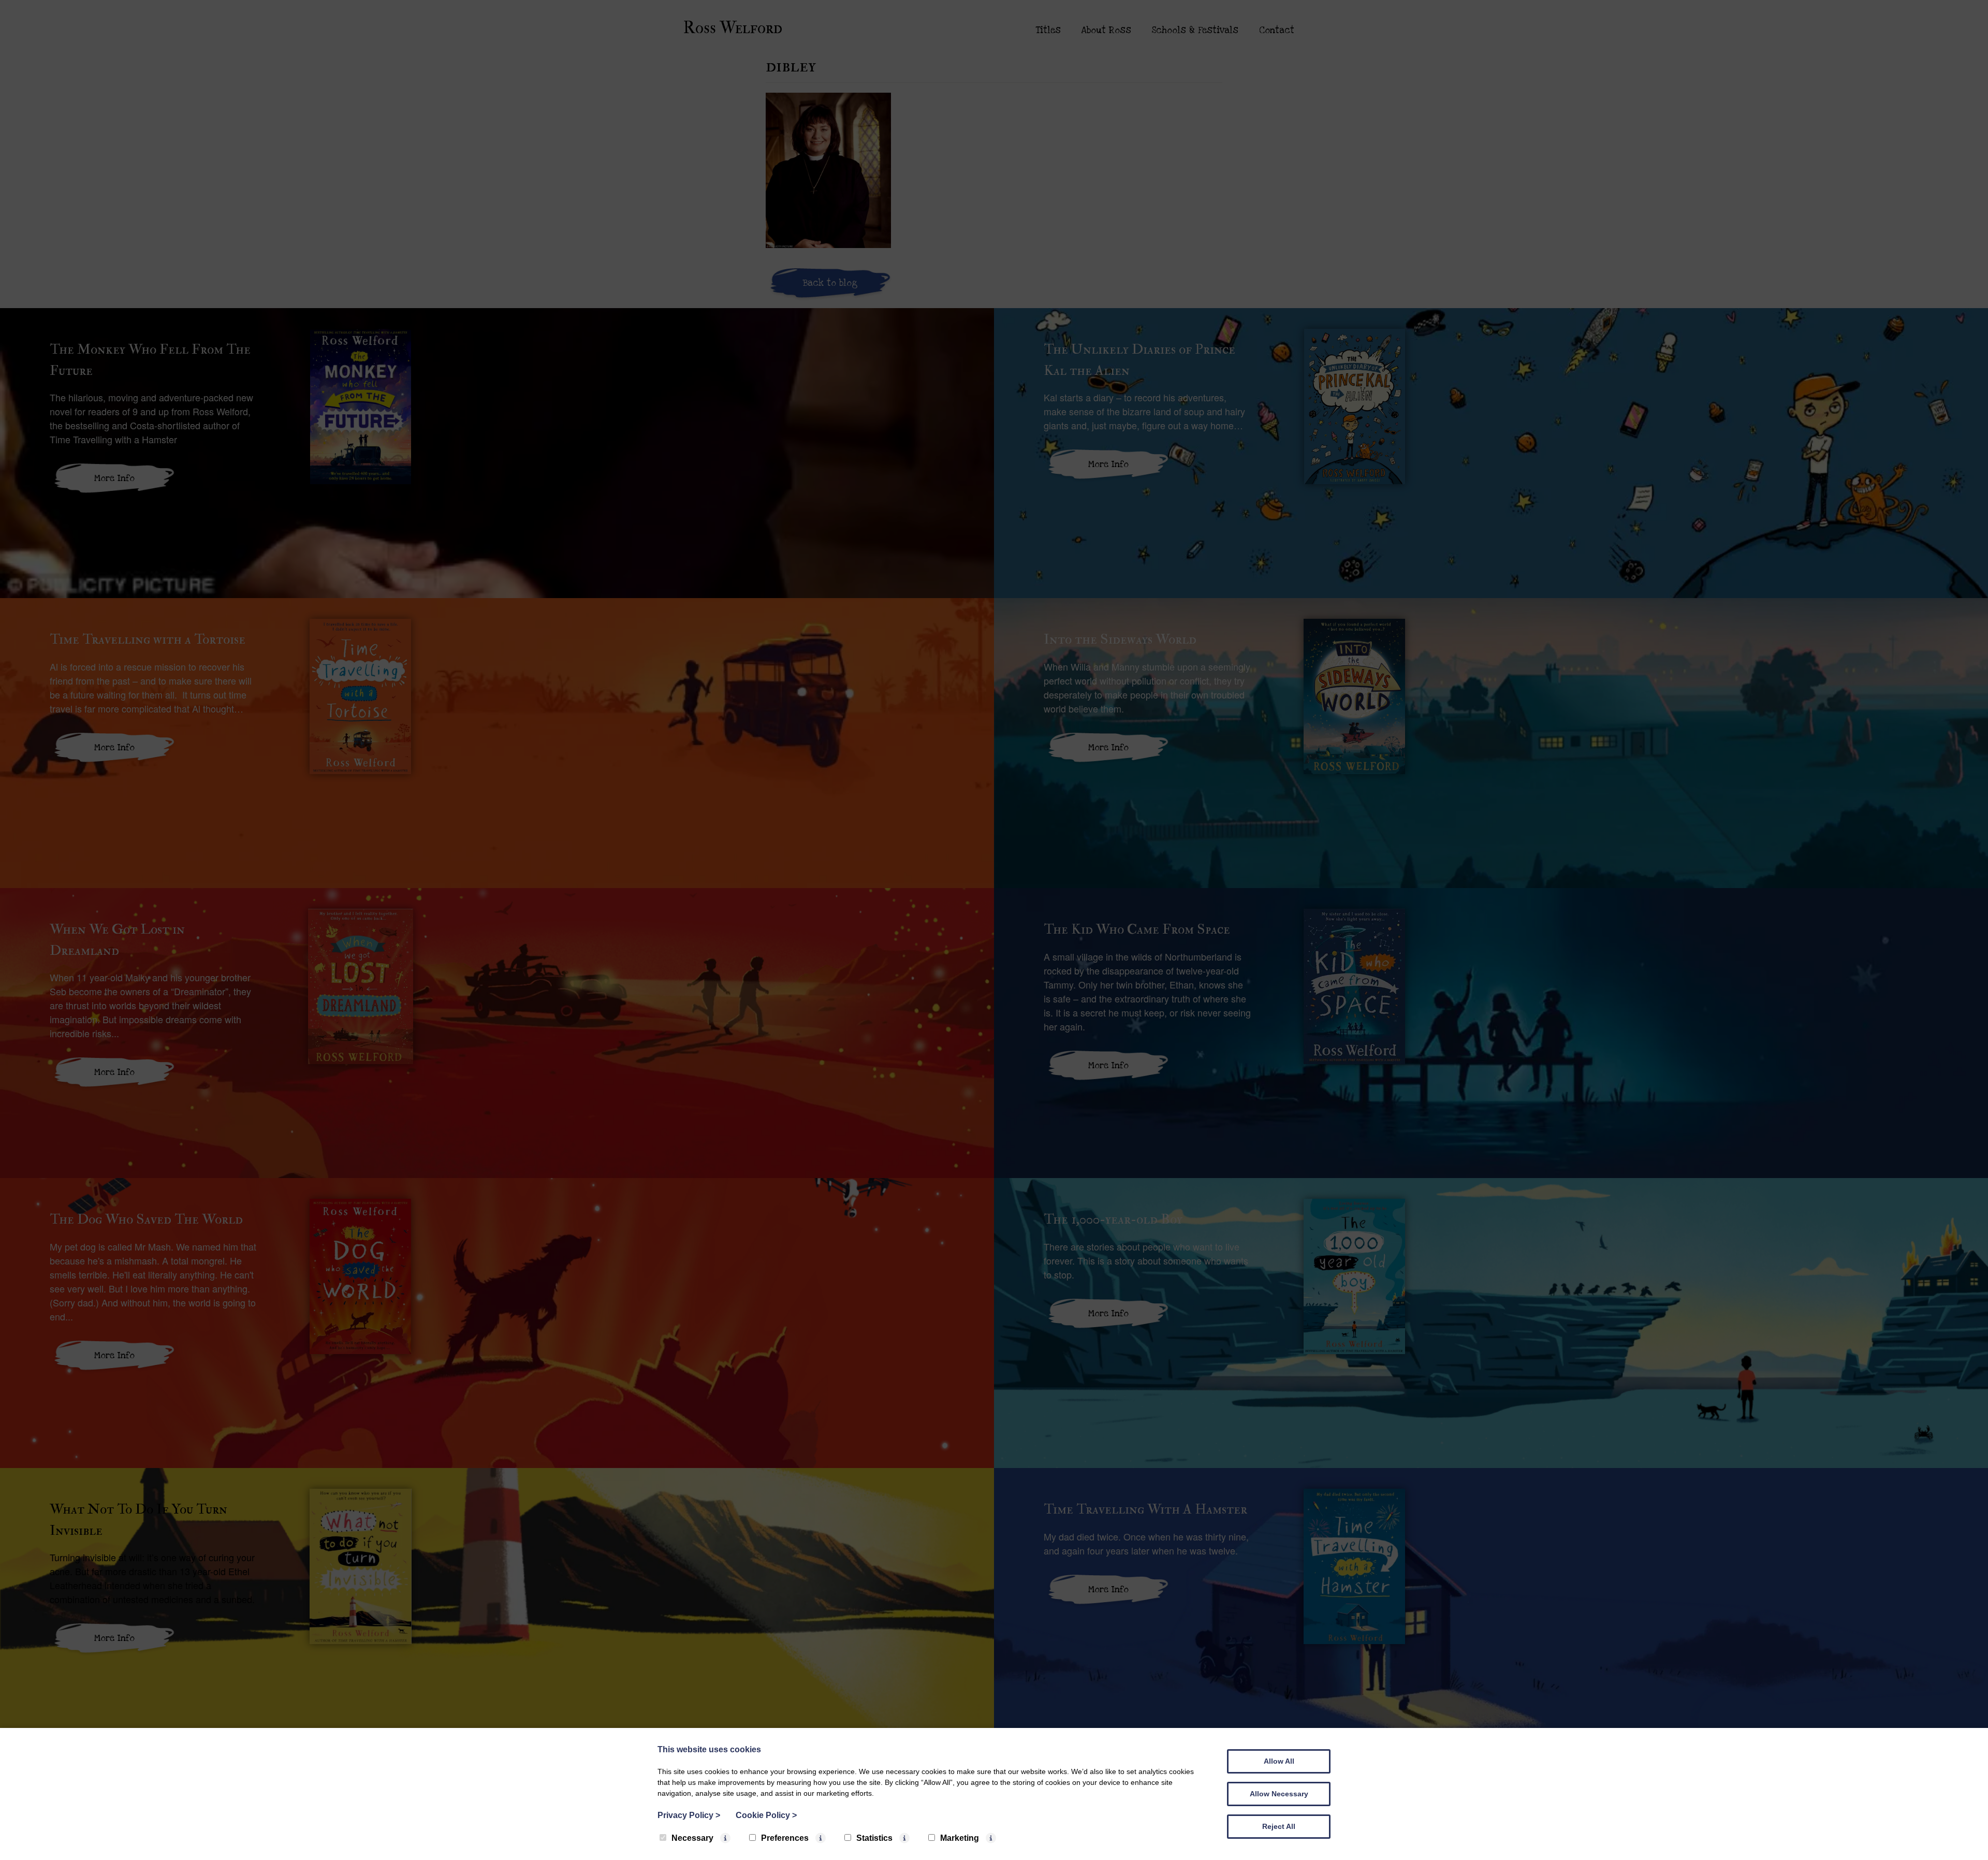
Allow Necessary (1279, 1794)
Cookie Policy (766, 1815)
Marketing (960, 1838)
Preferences (785, 1838)
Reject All (1279, 1826)
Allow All (1279, 1761)
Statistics (874, 1838)
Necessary (692, 1838)
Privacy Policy (689, 1815)
